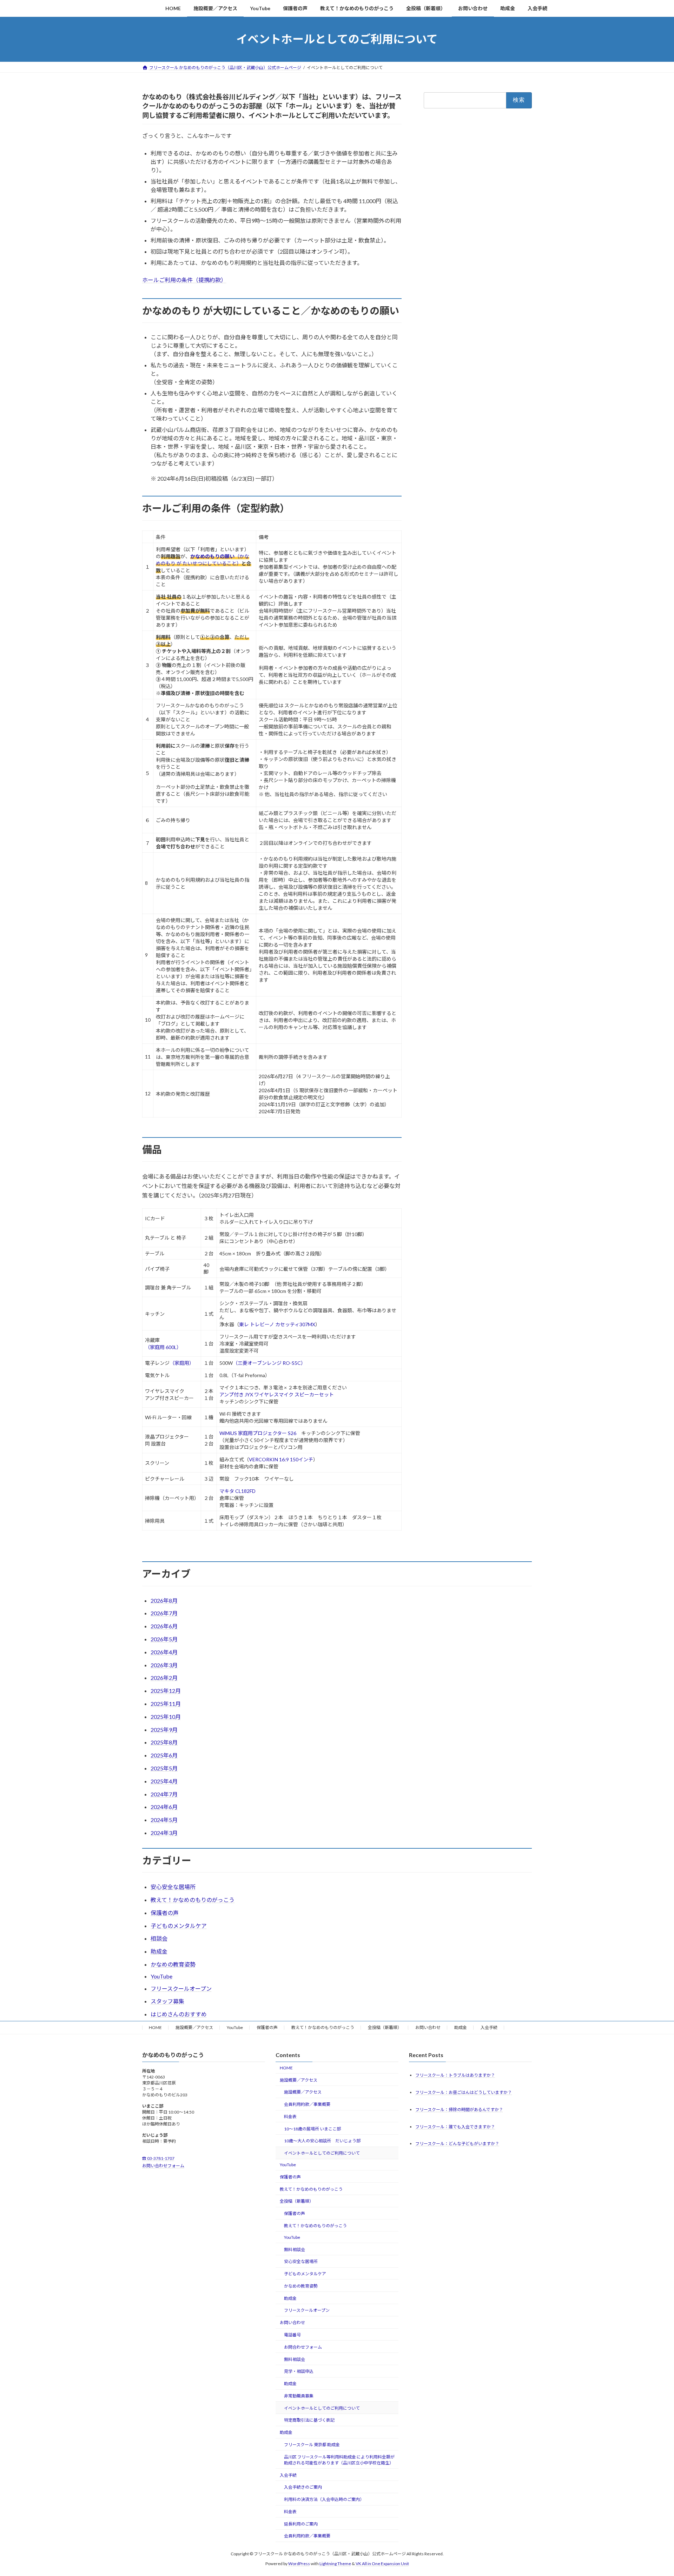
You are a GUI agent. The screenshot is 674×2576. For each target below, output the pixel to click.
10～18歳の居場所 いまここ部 (312, 2129)
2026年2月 (164, 1678)
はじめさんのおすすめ (179, 2014)
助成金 (159, 1951)
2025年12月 (166, 1691)
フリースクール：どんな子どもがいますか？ (457, 2144)
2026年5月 (164, 1639)
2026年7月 (164, 1613)
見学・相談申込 (299, 2371)
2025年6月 (164, 1755)
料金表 (290, 2117)
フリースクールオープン (181, 1988)
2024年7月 (164, 1794)
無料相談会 (295, 2250)
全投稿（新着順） (385, 2027)
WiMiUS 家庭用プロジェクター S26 (258, 1433)
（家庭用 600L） (163, 1347)
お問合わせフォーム (303, 2347)
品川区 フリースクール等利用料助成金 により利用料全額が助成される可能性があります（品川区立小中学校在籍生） (339, 2460)
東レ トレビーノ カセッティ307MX (277, 1324)
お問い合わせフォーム (163, 2166)
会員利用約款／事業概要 (307, 2104)
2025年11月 (166, 1704)
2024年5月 (164, 1820)
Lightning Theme (335, 2564)
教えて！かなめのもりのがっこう (193, 1900)
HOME (155, 2027)
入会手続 (489, 2027)
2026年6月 (164, 1626)
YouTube (161, 1976)
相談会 (159, 1938)
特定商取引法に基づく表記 (309, 2420)
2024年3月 (164, 1833)
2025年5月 (164, 1768)
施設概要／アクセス (194, 2027)
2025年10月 (166, 1717)
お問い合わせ (428, 2027)
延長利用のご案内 (301, 2524)
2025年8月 (164, 1742)
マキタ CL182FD (237, 1491)
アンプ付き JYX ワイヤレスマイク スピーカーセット (277, 1394)
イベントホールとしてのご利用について (322, 2153)
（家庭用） (182, 1363)
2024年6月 (164, 1807)
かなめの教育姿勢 (173, 1964)
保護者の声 (165, 1913)
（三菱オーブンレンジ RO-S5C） (269, 1363)
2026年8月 (164, 1600)
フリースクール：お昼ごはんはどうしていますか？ (464, 2092)
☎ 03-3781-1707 (158, 2159)
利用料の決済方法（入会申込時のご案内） (324, 2499)
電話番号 (292, 2335)
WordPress (299, 2564)
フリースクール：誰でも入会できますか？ (455, 2127)
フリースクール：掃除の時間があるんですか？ (459, 2110)
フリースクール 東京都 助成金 (312, 2445)
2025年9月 (164, 1730)
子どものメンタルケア (179, 1926)
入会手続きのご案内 (303, 2487)
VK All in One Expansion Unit (382, 2564)
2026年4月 (164, 1652)
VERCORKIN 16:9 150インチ (281, 1459)
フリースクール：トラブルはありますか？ (455, 2075)
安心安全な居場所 (173, 1887)
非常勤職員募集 (299, 2396)
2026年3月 (164, 1665)
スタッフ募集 (167, 2001)
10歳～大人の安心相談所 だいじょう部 (322, 2141)
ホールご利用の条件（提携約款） (184, 280)
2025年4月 (164, 1781)
